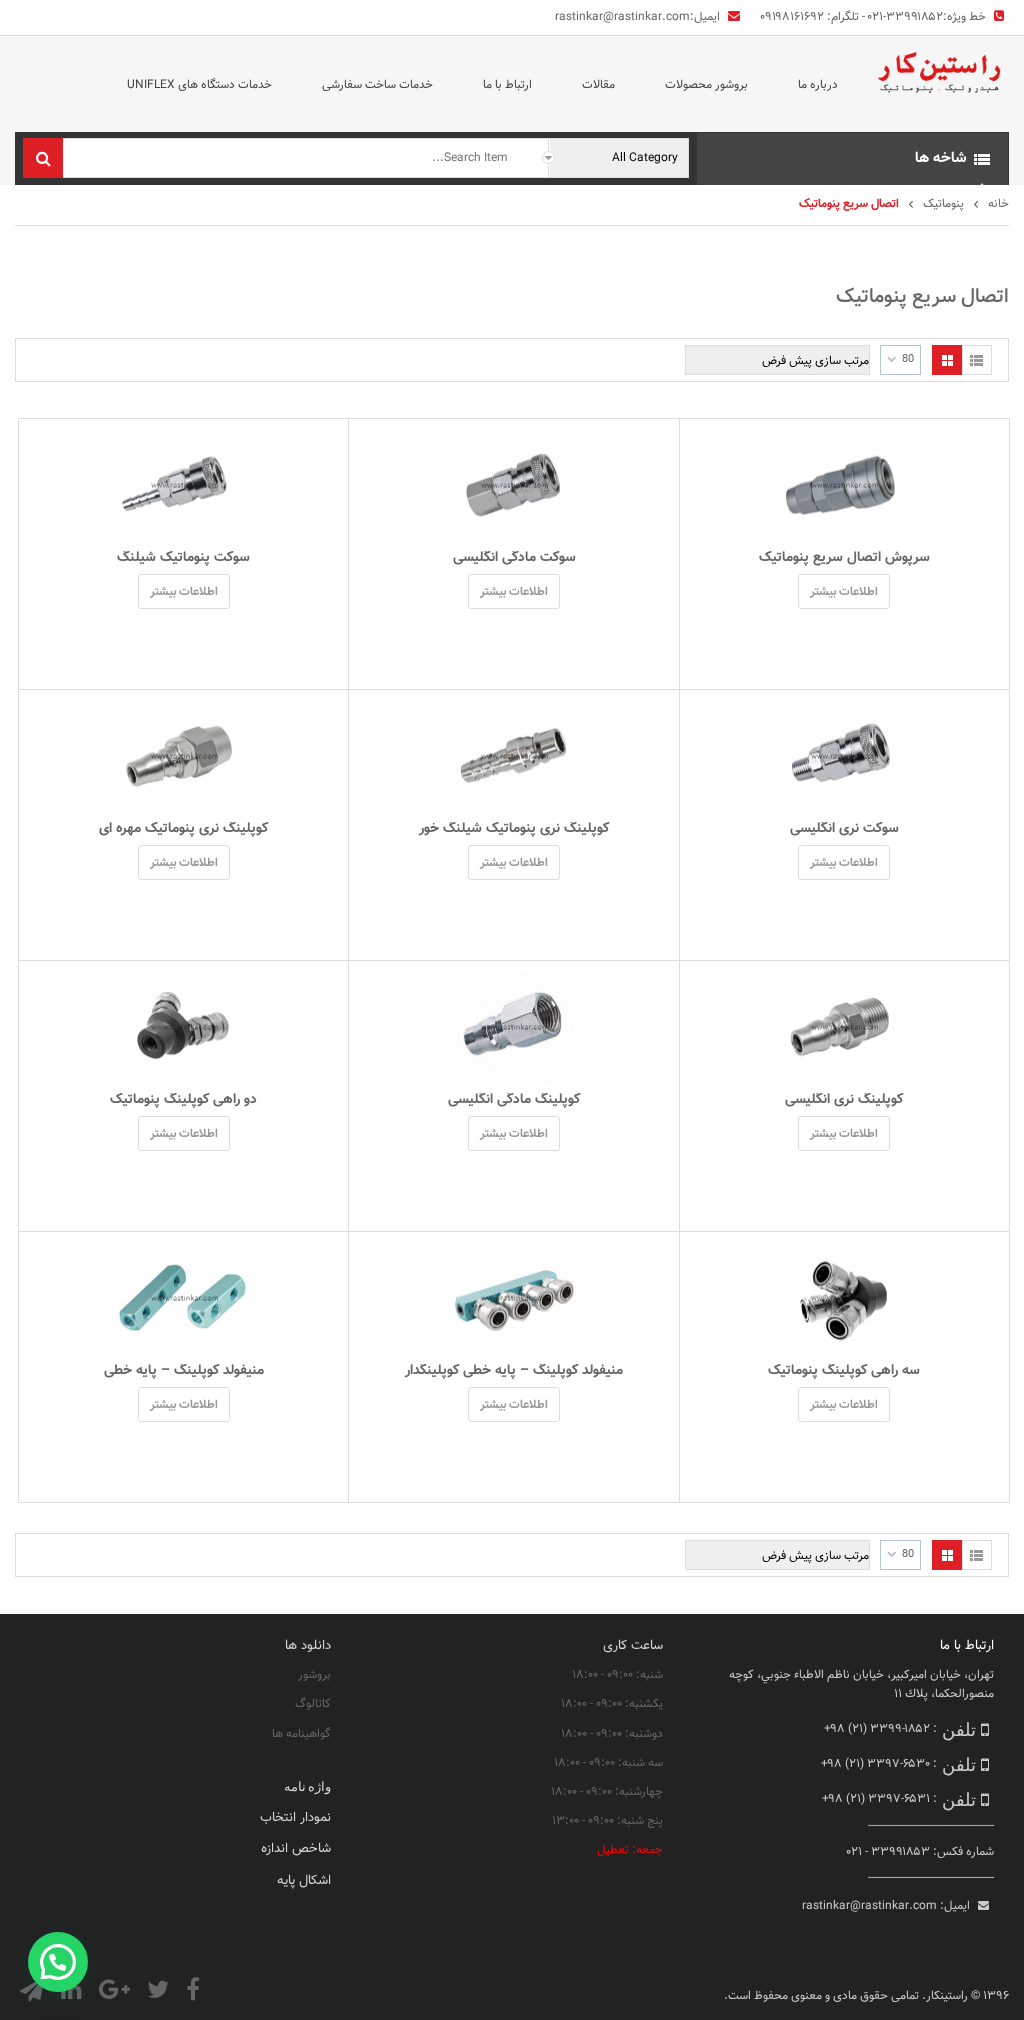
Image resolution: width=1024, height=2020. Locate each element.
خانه (998, 204)
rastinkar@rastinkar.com (622, 17)
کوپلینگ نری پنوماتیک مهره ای (183, 829)
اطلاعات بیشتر (844, 592)
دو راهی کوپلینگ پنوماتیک (183, 1100)
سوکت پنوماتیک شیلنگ (183, 558)
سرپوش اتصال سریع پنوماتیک (844, 558)
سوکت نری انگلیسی (844, 829)
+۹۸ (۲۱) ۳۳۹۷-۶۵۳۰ (875, 1764)
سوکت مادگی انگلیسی (514, 558)
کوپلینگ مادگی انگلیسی (514, 1100)
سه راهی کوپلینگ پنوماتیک (844, 1371)
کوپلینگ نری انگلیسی (844, 1100)
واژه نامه (307, 1786)
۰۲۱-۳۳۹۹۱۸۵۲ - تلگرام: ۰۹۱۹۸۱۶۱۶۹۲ (851, 17)
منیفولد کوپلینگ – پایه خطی (184, 1371)
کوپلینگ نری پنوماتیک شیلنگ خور (514, 829)
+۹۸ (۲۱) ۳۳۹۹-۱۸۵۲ (877, 1729)
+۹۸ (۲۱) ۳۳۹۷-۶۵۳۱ (876, 1799)
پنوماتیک (943, 204)
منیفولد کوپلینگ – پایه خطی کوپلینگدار (514, 1371)
